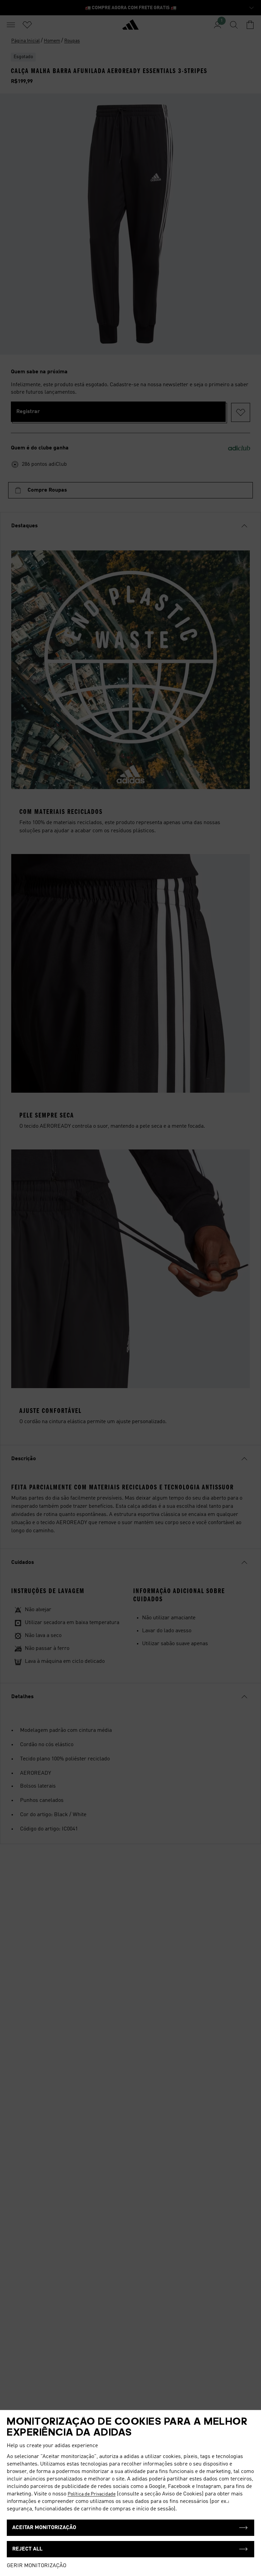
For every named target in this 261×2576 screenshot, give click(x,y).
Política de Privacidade (92, 2494)
